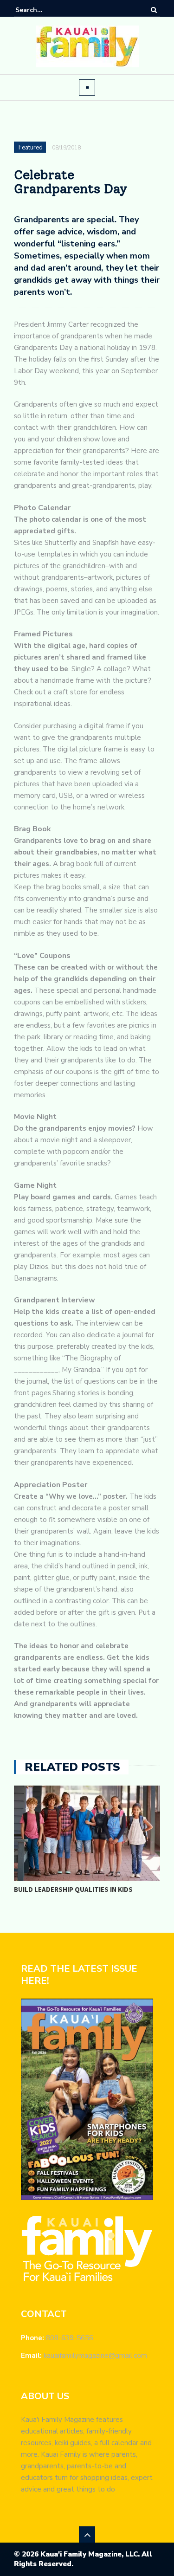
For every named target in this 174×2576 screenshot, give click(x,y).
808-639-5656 (70, 2338)
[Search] (154, 10)
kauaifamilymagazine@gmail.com (95, 2356)
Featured (31, 148)
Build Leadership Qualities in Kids (73, 1889)
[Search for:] (44, 10)
